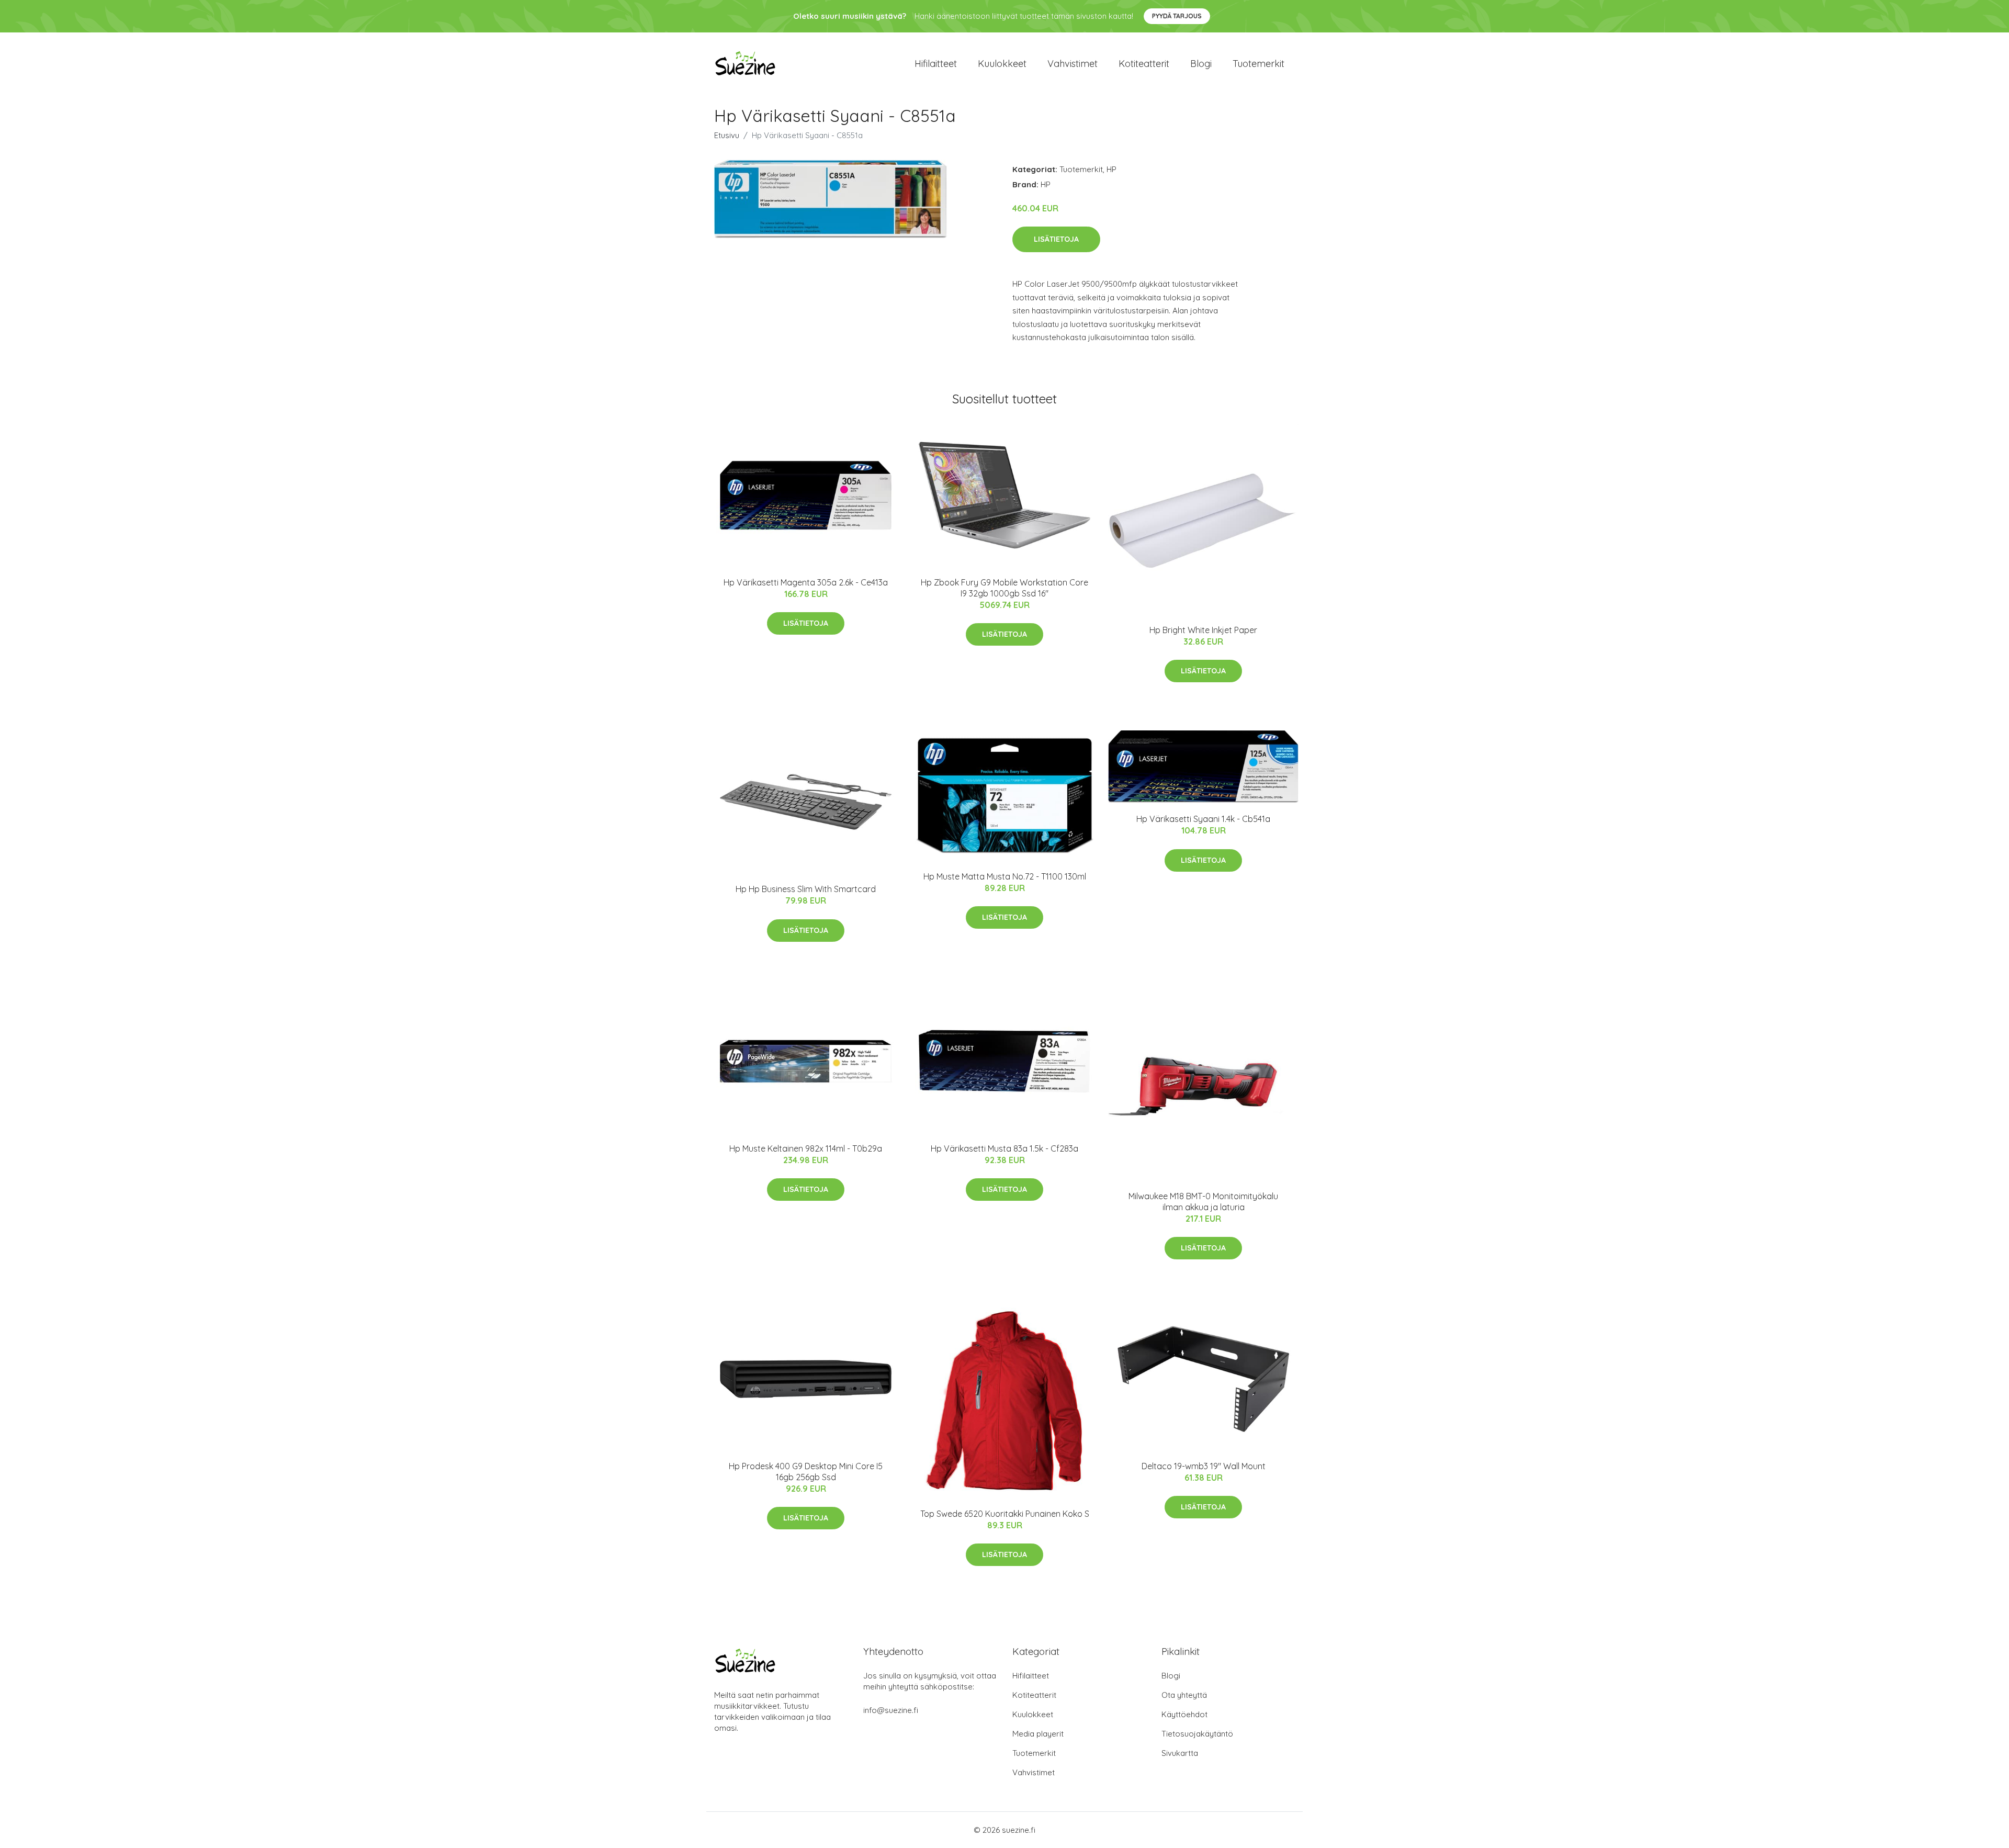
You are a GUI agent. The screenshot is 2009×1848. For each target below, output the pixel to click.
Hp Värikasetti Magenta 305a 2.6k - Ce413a (806, 582)
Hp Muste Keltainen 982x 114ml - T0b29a (806, 1148)
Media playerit (1038, 1734)
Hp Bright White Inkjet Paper (1203, 630)
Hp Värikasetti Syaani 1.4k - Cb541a (1203, 819)
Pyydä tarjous (1177, 16)
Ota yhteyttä (1184, 1695)
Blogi (1201, 64)
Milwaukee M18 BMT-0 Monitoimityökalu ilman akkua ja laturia (1203, 1202)
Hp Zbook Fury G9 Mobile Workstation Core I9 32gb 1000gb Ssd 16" (1004, 588)
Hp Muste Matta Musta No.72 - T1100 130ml (1005, 876)
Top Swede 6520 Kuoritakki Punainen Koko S (1005, 1514)
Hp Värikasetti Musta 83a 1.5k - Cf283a (1004, 1148)
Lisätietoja (1056, 239)
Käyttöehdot (1184, 1714)
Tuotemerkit (1259, 64)
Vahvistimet (1073, 64)
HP (1111, 169)
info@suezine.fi (891, 1710)
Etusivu (727, 135)
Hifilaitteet (936, 64)
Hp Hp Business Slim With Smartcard (806, 889)
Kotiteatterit (1144, 64)
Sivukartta (1180, 1753)
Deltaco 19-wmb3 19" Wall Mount (1204, 1466)
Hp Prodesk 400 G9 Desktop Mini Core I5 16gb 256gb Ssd (806, 1472)
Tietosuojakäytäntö (1197, 1734)
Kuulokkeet (1002, 64)
